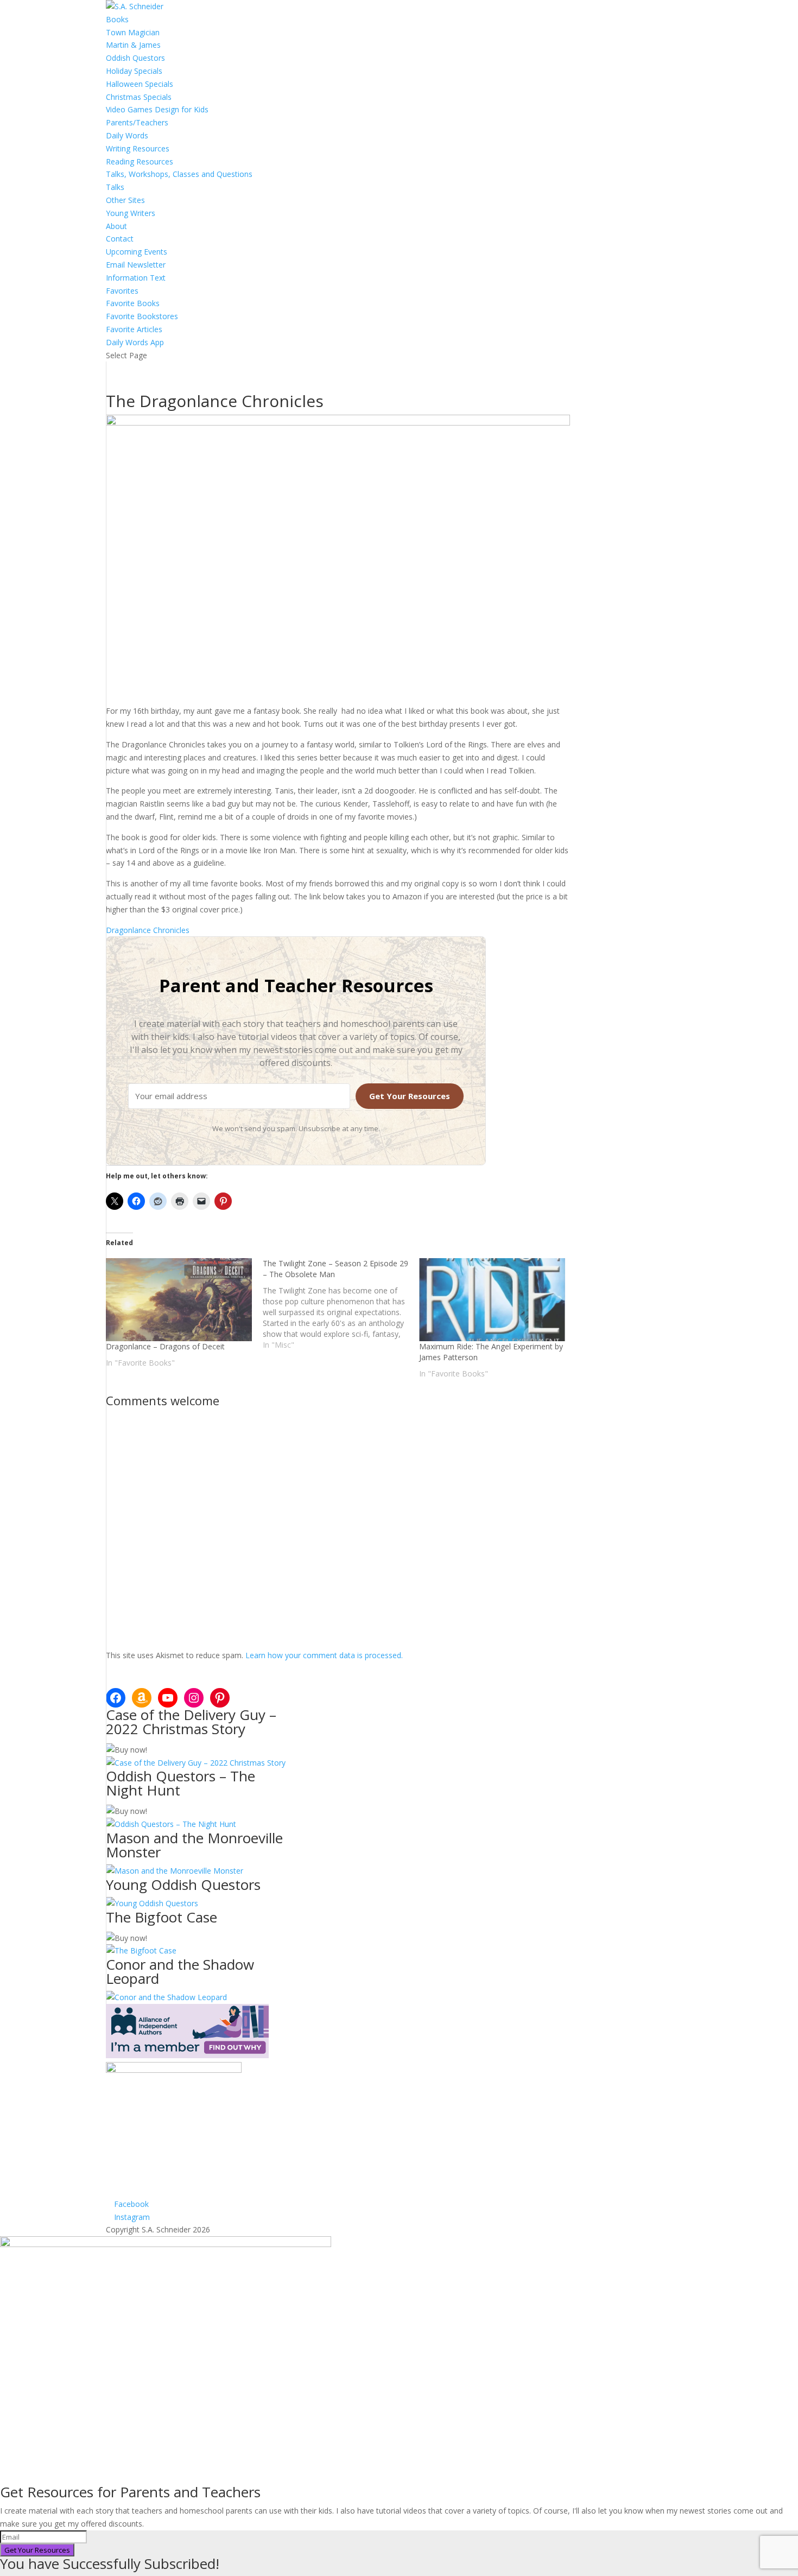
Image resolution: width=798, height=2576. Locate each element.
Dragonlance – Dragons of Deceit (165, 1346)
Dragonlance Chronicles (148, 930)
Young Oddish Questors (183, 1885)
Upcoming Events (137, 252)
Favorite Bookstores (142, 316)
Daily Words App (135, 342)
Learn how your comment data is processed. (324, 1655)
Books (117, 19)
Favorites (122, 291)
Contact (120, 239)
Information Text (136, 278)
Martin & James (133, 45)
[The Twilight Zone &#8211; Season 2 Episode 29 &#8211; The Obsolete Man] (341, 1304)
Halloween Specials (140, 84)
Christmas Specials (139, 97)
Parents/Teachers (137, 122)
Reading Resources (140, 161)
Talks (115, 187)
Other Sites (125, 200)
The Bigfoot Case (161, 1917)
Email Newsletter (136, 265)
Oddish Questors (135, 58)
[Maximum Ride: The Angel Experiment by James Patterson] (492, 1300)
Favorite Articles (134, 329)
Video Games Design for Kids (157, 109)
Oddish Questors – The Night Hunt (180, 1783)
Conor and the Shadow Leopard (180, 1971)
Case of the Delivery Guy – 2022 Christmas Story (191, 1722)
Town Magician (133, 32)
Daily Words (127, 135)
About (116, 226)
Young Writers (131, 213)
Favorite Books (133, 303)
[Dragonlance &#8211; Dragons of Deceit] (179, 1300)
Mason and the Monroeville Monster (194, 1845)
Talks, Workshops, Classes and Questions (179, 174)
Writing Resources (138, 148)
